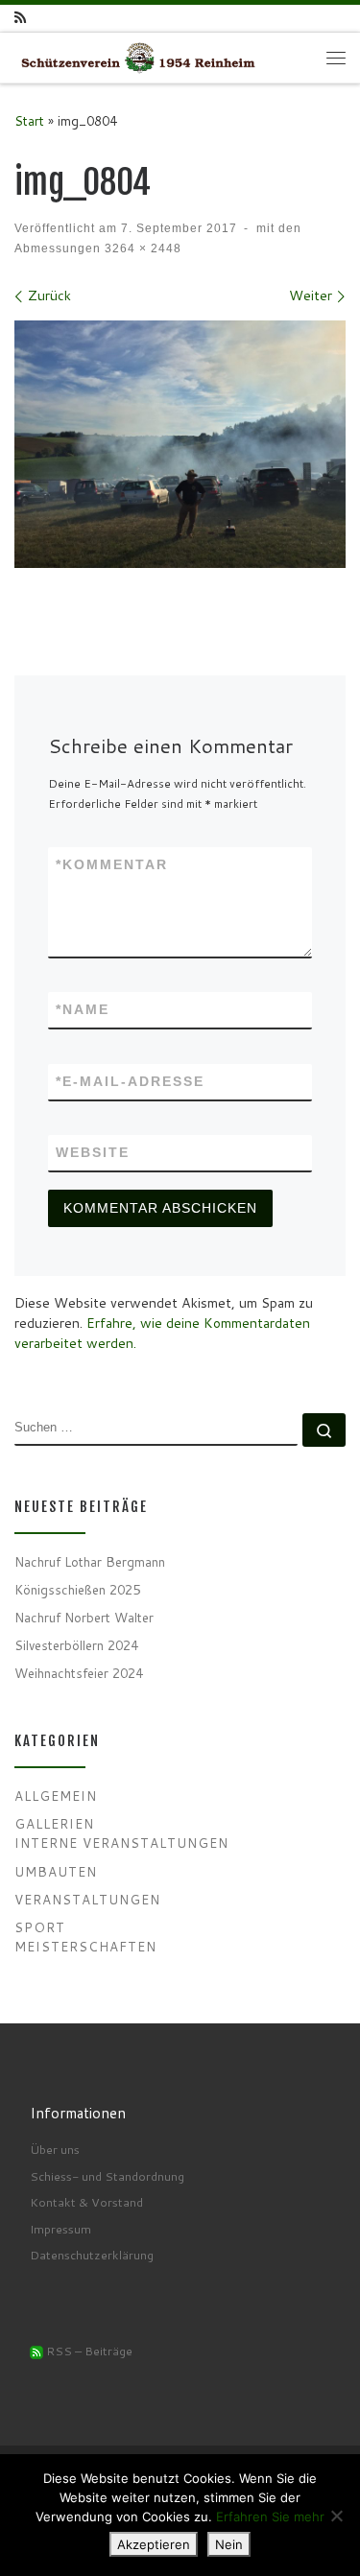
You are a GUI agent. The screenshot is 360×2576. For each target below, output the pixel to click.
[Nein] (336, 2516)
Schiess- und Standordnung (107, 2176)
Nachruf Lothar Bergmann (90, 1561)
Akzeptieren (154, 2544)
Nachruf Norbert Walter (84, 1617)
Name (83, 1009)
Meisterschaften (85, 1946)
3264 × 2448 (141, 248)
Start (29, 120)
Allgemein (56, 1796)
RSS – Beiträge (88, 2351)
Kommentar (112, 864)
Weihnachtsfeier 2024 (79, 1673)
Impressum (60, 2229)
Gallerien (54, 1823)
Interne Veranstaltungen (121, 1843)
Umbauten (56, 1871)
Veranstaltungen (87, 1899)
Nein (229, 2544)
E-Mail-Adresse (130, 1081)
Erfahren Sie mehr (270, 2517)
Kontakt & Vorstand (86, 2202)
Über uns (55, 2149)
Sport (40, 1927)
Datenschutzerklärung (92, 2255)
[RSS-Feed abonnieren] (20, 18)
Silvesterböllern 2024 (76, 1645)
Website (93, 1152)
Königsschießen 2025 (77, 1589)
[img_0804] (180, 445)
